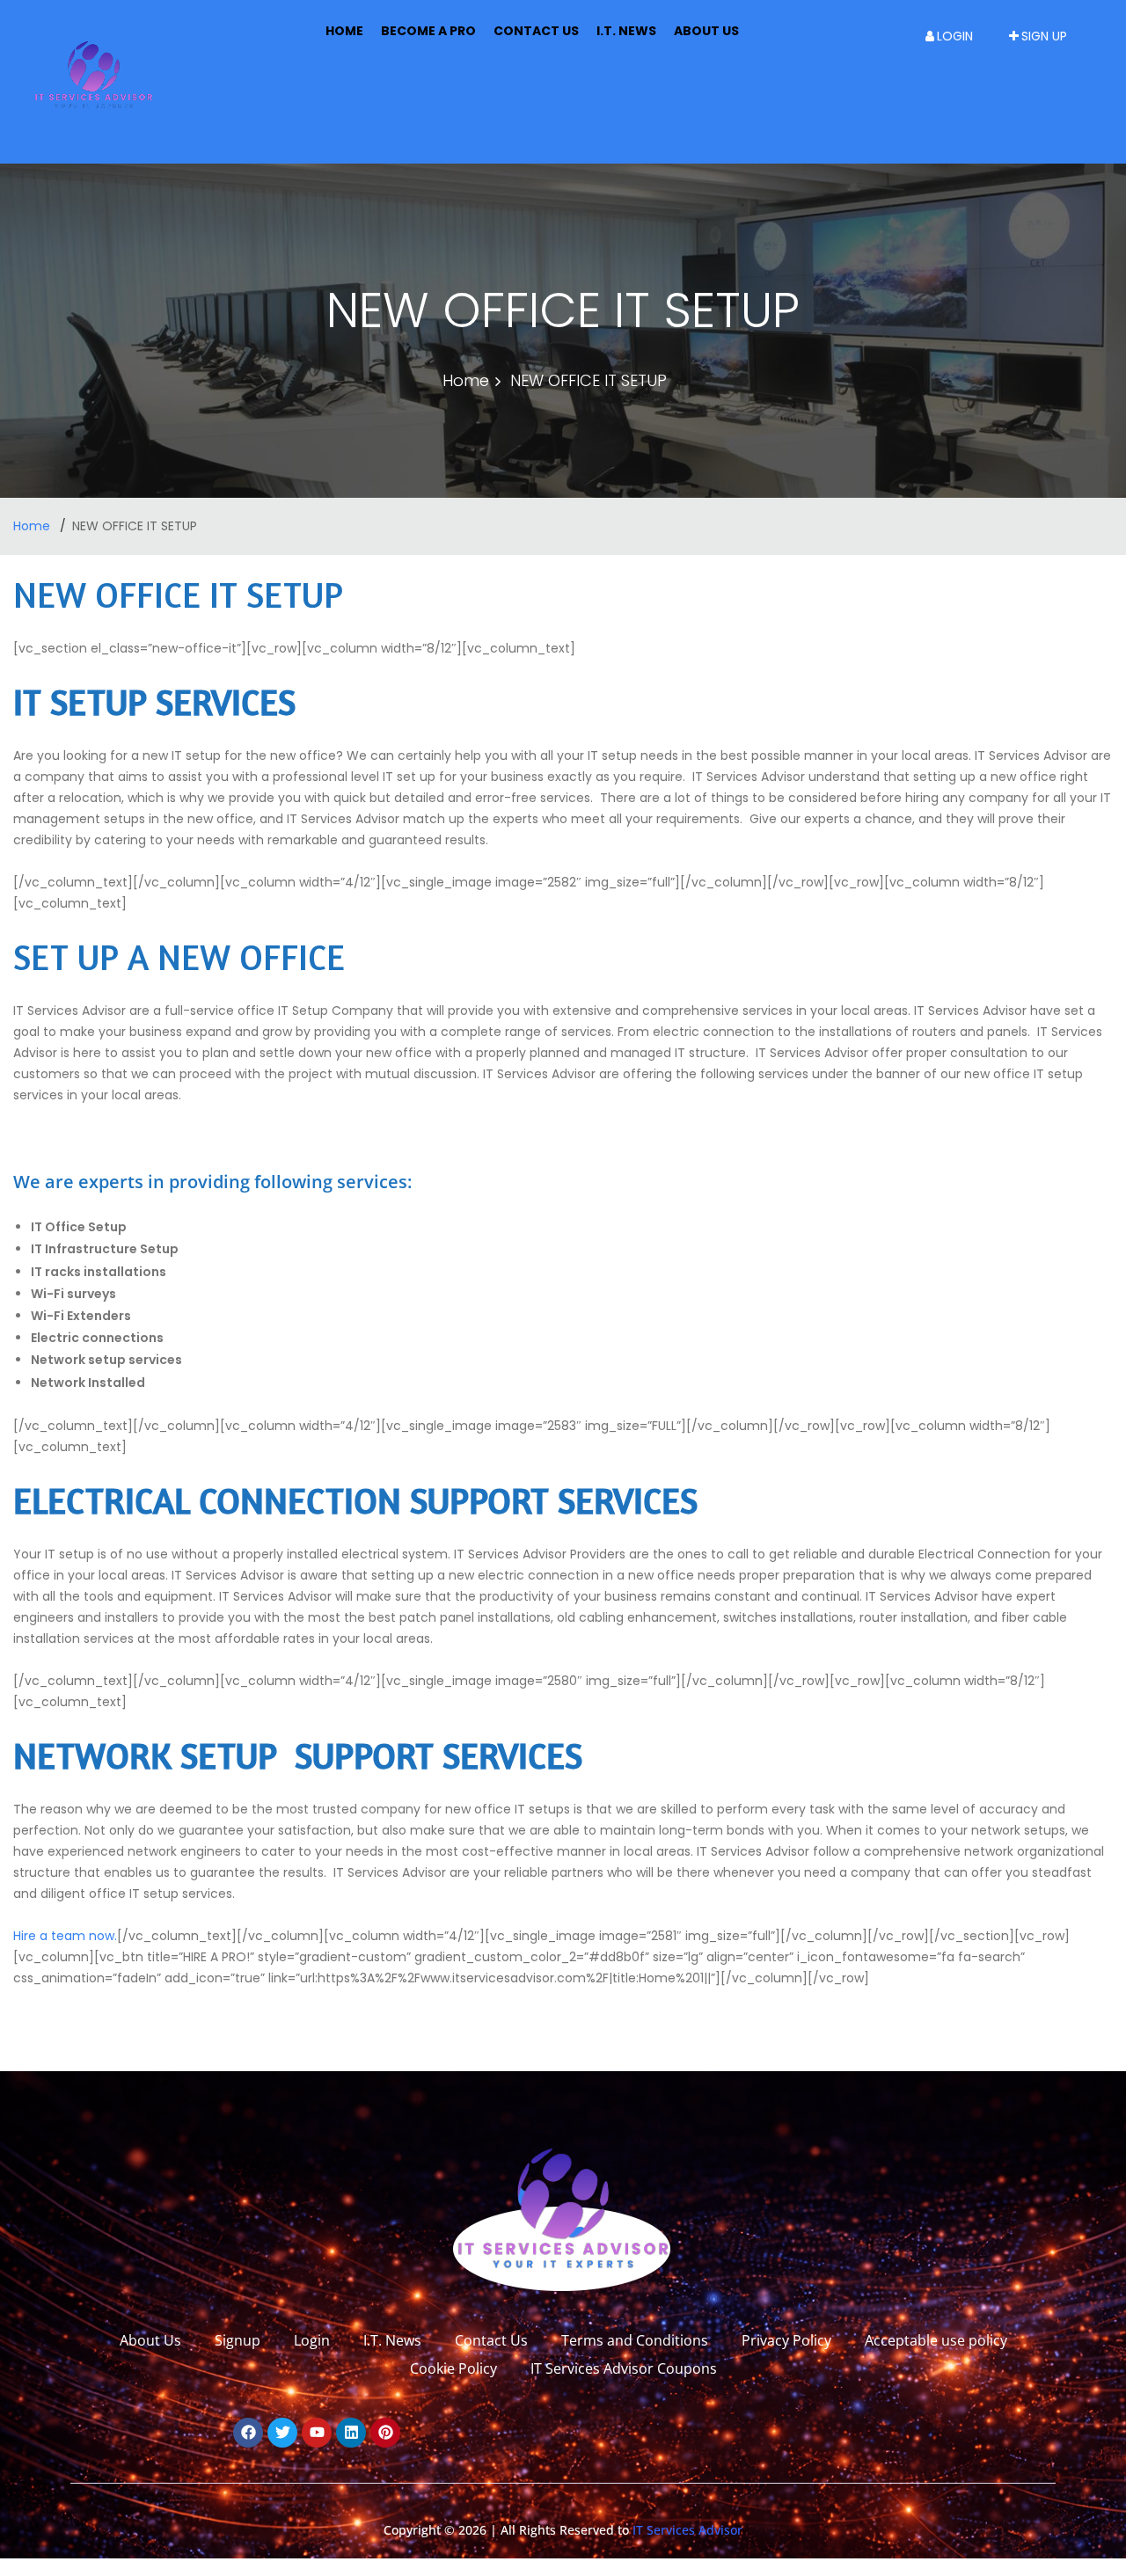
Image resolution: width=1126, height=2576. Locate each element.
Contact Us (536, 31)
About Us (150, 2340)
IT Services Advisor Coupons (624, 2368)
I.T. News (626, 31)
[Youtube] (317, 2433)
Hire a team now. (65, 1936)
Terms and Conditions (635, 2340)
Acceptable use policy (936, 2340)
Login (955, 36)
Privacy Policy (786, 2340)
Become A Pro (428, 31)
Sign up (1044, 36)
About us (706, 31)
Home (344, 31)
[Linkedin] (351, 2433)
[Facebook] (248, 2433)
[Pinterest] (385, 2433)
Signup (238, 2340)
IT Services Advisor (686, 2530)
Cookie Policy (453, 2368)
